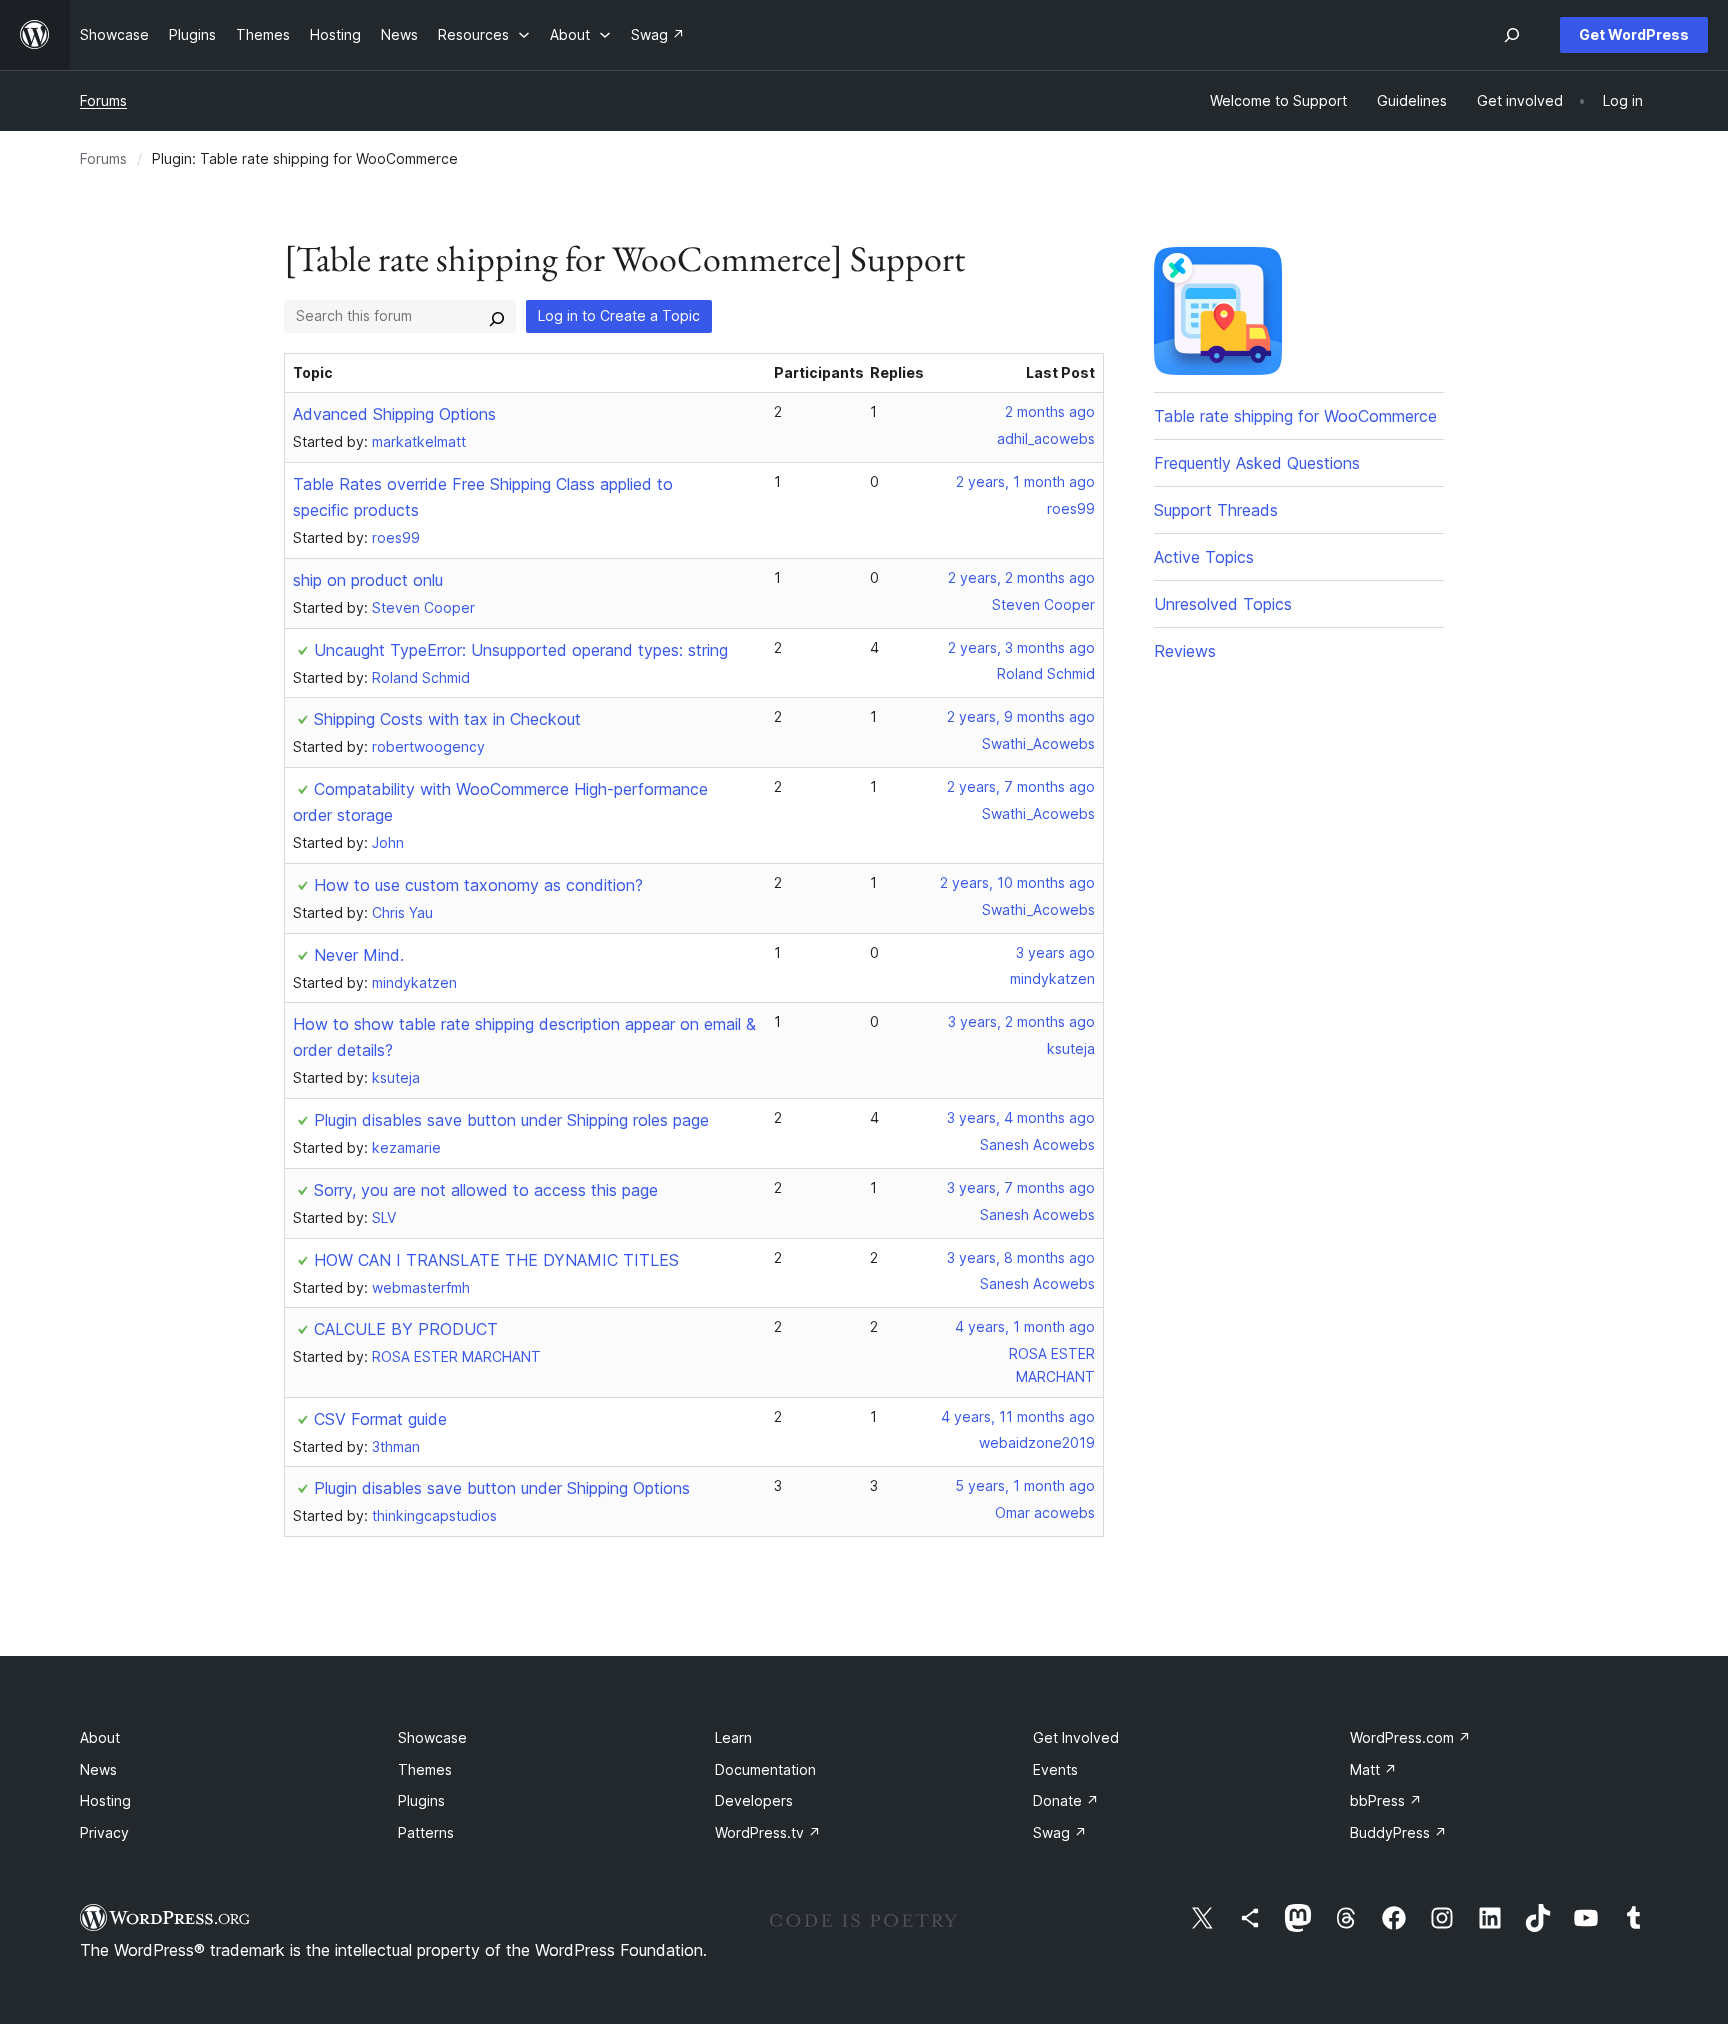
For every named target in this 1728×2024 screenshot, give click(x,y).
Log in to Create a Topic (619, 315)
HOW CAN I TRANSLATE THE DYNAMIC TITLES (496, 1260)
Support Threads (1216, 510)
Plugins (421, 1800)
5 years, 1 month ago (1025, 1485)
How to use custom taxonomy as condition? (478, 885)
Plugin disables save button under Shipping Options (502, 1488)
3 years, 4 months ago (1021, 1117)
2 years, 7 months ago (1021, 786)
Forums (103, 100)
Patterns (426, 1832)
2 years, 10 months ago (1017, 882)
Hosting (105, 1800)
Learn (733, 1737)
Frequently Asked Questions (1257, 463)
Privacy (104, 1832)
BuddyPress (1398, 1832)
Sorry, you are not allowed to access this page (486, 1190)
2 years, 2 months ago (1021, 577)
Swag (1060, 1832)
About (100, 1737)
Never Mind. (359, 955)
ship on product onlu (368, 580)
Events (1055, 1769)
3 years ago (1055, 952)
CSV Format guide (380, 1419)
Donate (1066, 1800)
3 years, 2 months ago (1021, 1021)
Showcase (432, 1737)
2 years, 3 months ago (1021, 647)
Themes (425, 1769)
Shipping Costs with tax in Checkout (447, 719)
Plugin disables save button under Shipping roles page (511, 1120)
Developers (754, 1800)
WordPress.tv (768, 1832)
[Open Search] (1512, 35)
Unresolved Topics (1223, 604)
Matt (1373, 1769)
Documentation (765, 1769)
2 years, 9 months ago (1021, 716)
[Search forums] (497, 316)
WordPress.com (1410, 1737)
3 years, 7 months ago (1021, 1187)
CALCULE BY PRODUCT (406, 1329)
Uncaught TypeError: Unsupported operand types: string (521, 650)
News (98, 1769)
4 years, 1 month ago (1025, 1326)
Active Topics (1204, 557)
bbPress (1386, 1800)
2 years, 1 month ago (1025, 481)
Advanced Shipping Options (394, 414)
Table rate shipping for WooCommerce (1295, 416)
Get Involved (1076, 1737)
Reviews (1185, 651)
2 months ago (1050, 411)
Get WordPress (1634, 34)
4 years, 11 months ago (1018, 1416)
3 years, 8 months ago (1021, 1257)
